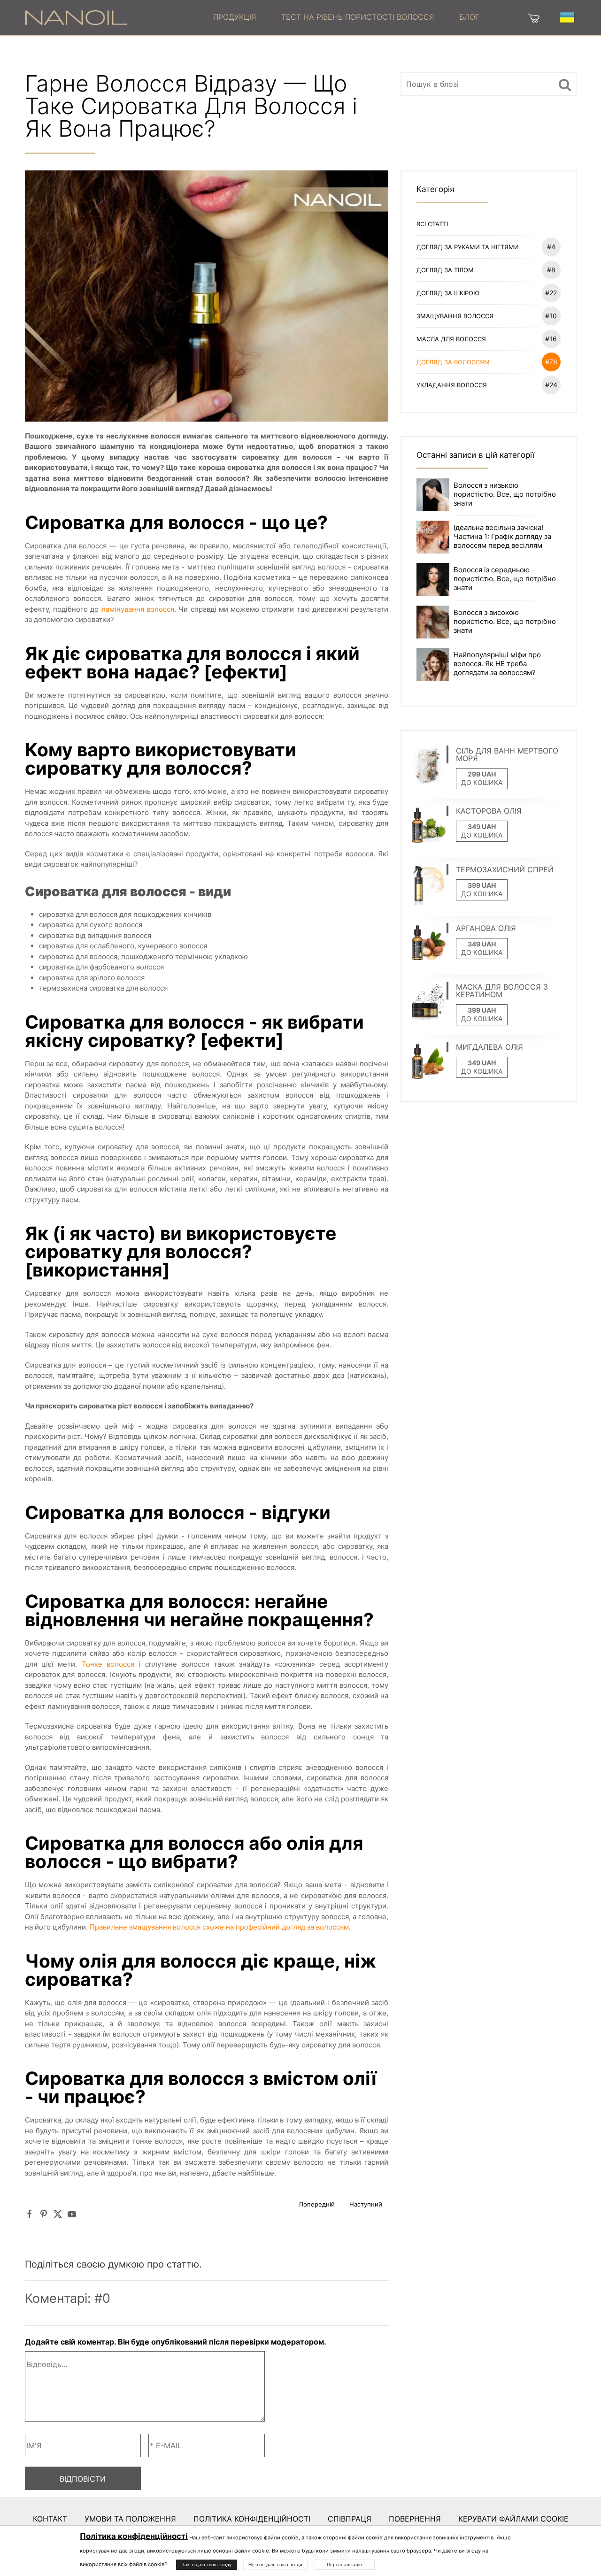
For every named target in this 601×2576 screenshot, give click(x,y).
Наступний (366, 2204)
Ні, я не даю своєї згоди (275, 2564)
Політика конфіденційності (252, 2519)
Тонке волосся (108, 1664)
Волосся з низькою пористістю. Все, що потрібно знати (505, 494)
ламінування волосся (138, 609)
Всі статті (432, 224)
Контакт (50, 2519)
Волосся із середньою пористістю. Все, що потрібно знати (505, 579)
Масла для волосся (487, 339)
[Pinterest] (44, 2214)
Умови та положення (130, 2519)
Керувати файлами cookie (513, 2519)
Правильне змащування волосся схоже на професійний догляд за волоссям (219, 1927)
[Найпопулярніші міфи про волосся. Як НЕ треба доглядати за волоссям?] (433, 664)
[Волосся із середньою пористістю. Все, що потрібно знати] (433, 579)
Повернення (415, 2519)
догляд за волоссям (487, 362)
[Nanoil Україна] (76, 17)
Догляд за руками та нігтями (486, 247)
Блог (469, 17)
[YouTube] (72, 2214)
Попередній (317, 2204)
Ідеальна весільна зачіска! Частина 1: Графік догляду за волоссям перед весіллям (502, 536)
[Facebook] (30, 2214)
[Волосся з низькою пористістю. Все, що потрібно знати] (433, 494)
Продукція (235, 17)
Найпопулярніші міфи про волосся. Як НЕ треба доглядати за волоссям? (497, 664)
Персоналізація (344, 2564)
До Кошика (482, 782)
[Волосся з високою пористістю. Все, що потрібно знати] (433, 621)
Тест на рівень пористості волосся (358, 17)
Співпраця (350, 2519)
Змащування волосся (487, 316)
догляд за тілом (486, 270)
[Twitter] (58, 2214)
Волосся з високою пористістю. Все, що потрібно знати (505, 621)
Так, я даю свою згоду (207, 2564)
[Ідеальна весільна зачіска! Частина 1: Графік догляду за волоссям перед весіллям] (433, 536)
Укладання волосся (487, 385)
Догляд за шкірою (487, 293)
